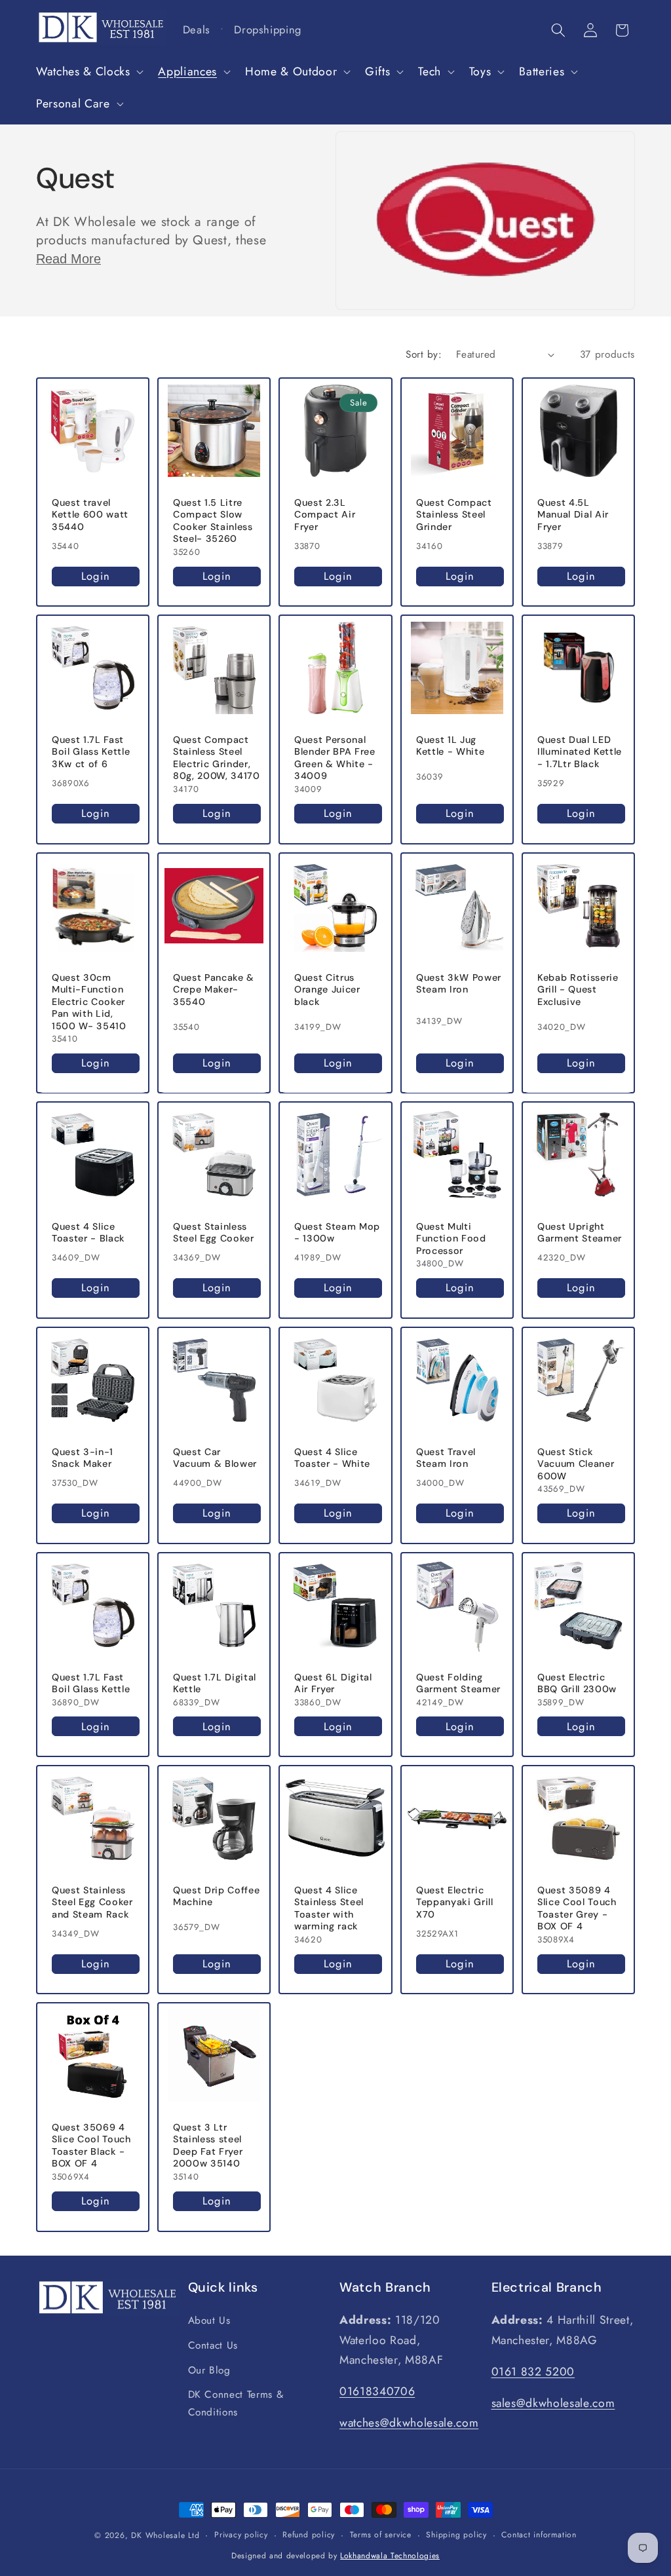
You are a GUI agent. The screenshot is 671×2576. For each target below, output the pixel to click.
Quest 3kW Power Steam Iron (459, 983)
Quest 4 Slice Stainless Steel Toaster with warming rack (329, 1908)
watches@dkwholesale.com (409, 2423)
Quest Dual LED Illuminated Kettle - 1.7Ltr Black (580, 752)
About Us (209, 2320)
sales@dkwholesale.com (553, 2403)
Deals (197, 29)
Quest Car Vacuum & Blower (215, 1458)
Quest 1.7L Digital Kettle (215, 1683)
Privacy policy (241, 2535)
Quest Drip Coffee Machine (216, 1896)
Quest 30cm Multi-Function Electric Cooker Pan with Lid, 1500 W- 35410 (89, 1001)
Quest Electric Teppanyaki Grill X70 (455, 1902)
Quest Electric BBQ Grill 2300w (577, 1683)
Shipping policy (456, 2535)
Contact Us (213, 2345)
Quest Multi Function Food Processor (451, 1239)
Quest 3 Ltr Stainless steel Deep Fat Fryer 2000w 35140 (208, 2146)
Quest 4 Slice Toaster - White (332, 1458)
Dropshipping (268, 29)
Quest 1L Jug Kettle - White (450, 746)
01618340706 (377, 2391)
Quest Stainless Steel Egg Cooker (214, 1233)
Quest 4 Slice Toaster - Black (88, 1233)
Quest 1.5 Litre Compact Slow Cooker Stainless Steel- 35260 (213, 520)
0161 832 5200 (533, 2372)
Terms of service (381, 2535)
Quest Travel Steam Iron (446, 1458)
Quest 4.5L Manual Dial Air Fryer (573, 514)
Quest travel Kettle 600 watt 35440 (90, 514)
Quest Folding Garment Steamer (458, 1683)
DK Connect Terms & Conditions (236, 2403)
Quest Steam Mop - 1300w (337, 1233)
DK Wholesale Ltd (165, 2535)
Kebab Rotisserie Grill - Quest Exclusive (578, 989)
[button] (88, 72)
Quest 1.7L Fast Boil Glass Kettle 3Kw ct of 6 (91, 752)
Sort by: (424, 354)
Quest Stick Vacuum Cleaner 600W (576, 1464)
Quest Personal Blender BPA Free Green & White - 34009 (335, 758)
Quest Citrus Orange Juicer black (327, 989)
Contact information (539, 2535)
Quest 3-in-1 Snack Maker (83, 1458)
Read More (68, 259)
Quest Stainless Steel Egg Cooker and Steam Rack (92, 1902)
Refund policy (309, 2535)
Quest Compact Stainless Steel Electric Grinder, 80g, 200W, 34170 (217, 758)
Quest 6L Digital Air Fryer (333, 1683)
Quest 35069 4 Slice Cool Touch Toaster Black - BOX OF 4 (91, 2146)
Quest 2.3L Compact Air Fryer (325, 514)
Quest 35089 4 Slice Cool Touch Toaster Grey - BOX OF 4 (577, 1908)
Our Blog (209, 2370)
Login (96, 576)
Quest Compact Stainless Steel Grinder (454, 514)
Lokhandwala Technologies (390, 2556)
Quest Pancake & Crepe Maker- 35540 (214, 989)
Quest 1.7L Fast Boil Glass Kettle (91, 1683)
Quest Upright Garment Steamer (580, 1233)
